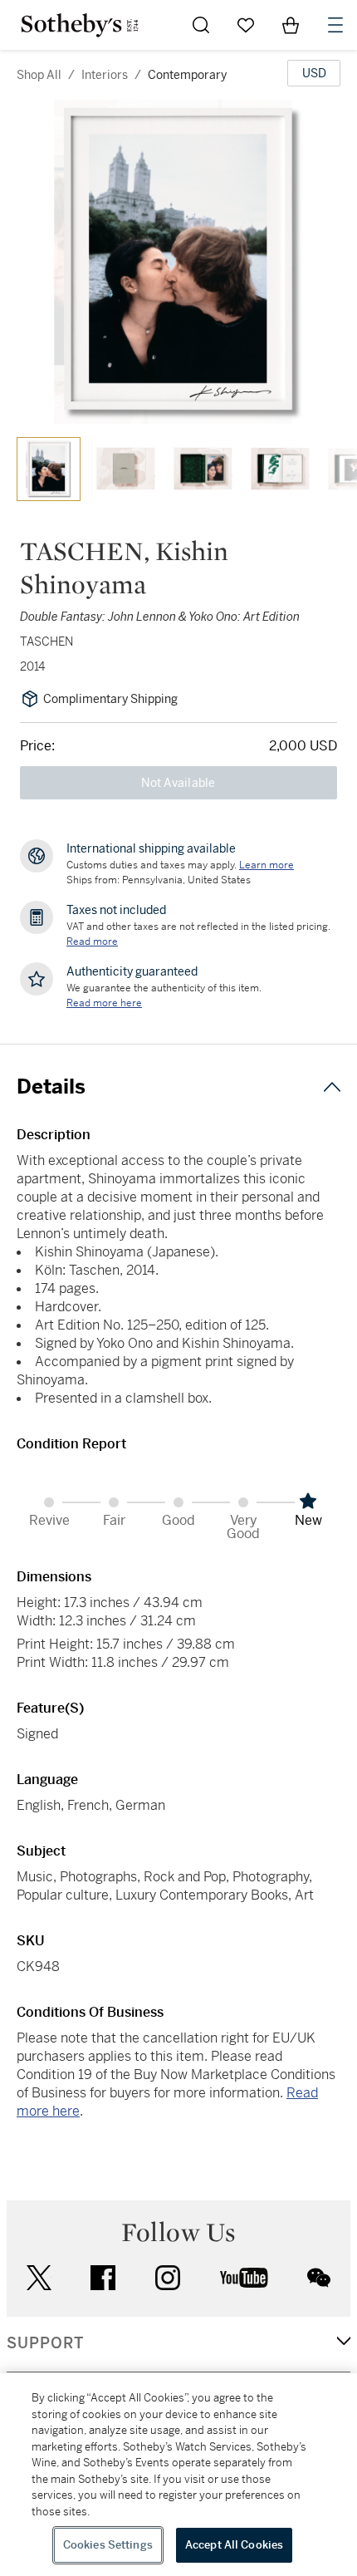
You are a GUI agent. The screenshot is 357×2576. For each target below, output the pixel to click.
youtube (244, 2278)
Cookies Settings (108, 2545)
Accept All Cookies (234, 2545)
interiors (105, 75)
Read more (92, 941)
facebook (103, 2278)
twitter (39, 2278)
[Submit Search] (201, 25)
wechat (319, 2278)
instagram (168, 2278)
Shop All (39, 75)
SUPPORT (45, 2343)
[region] (178, 2475)
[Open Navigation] (335, 25)
